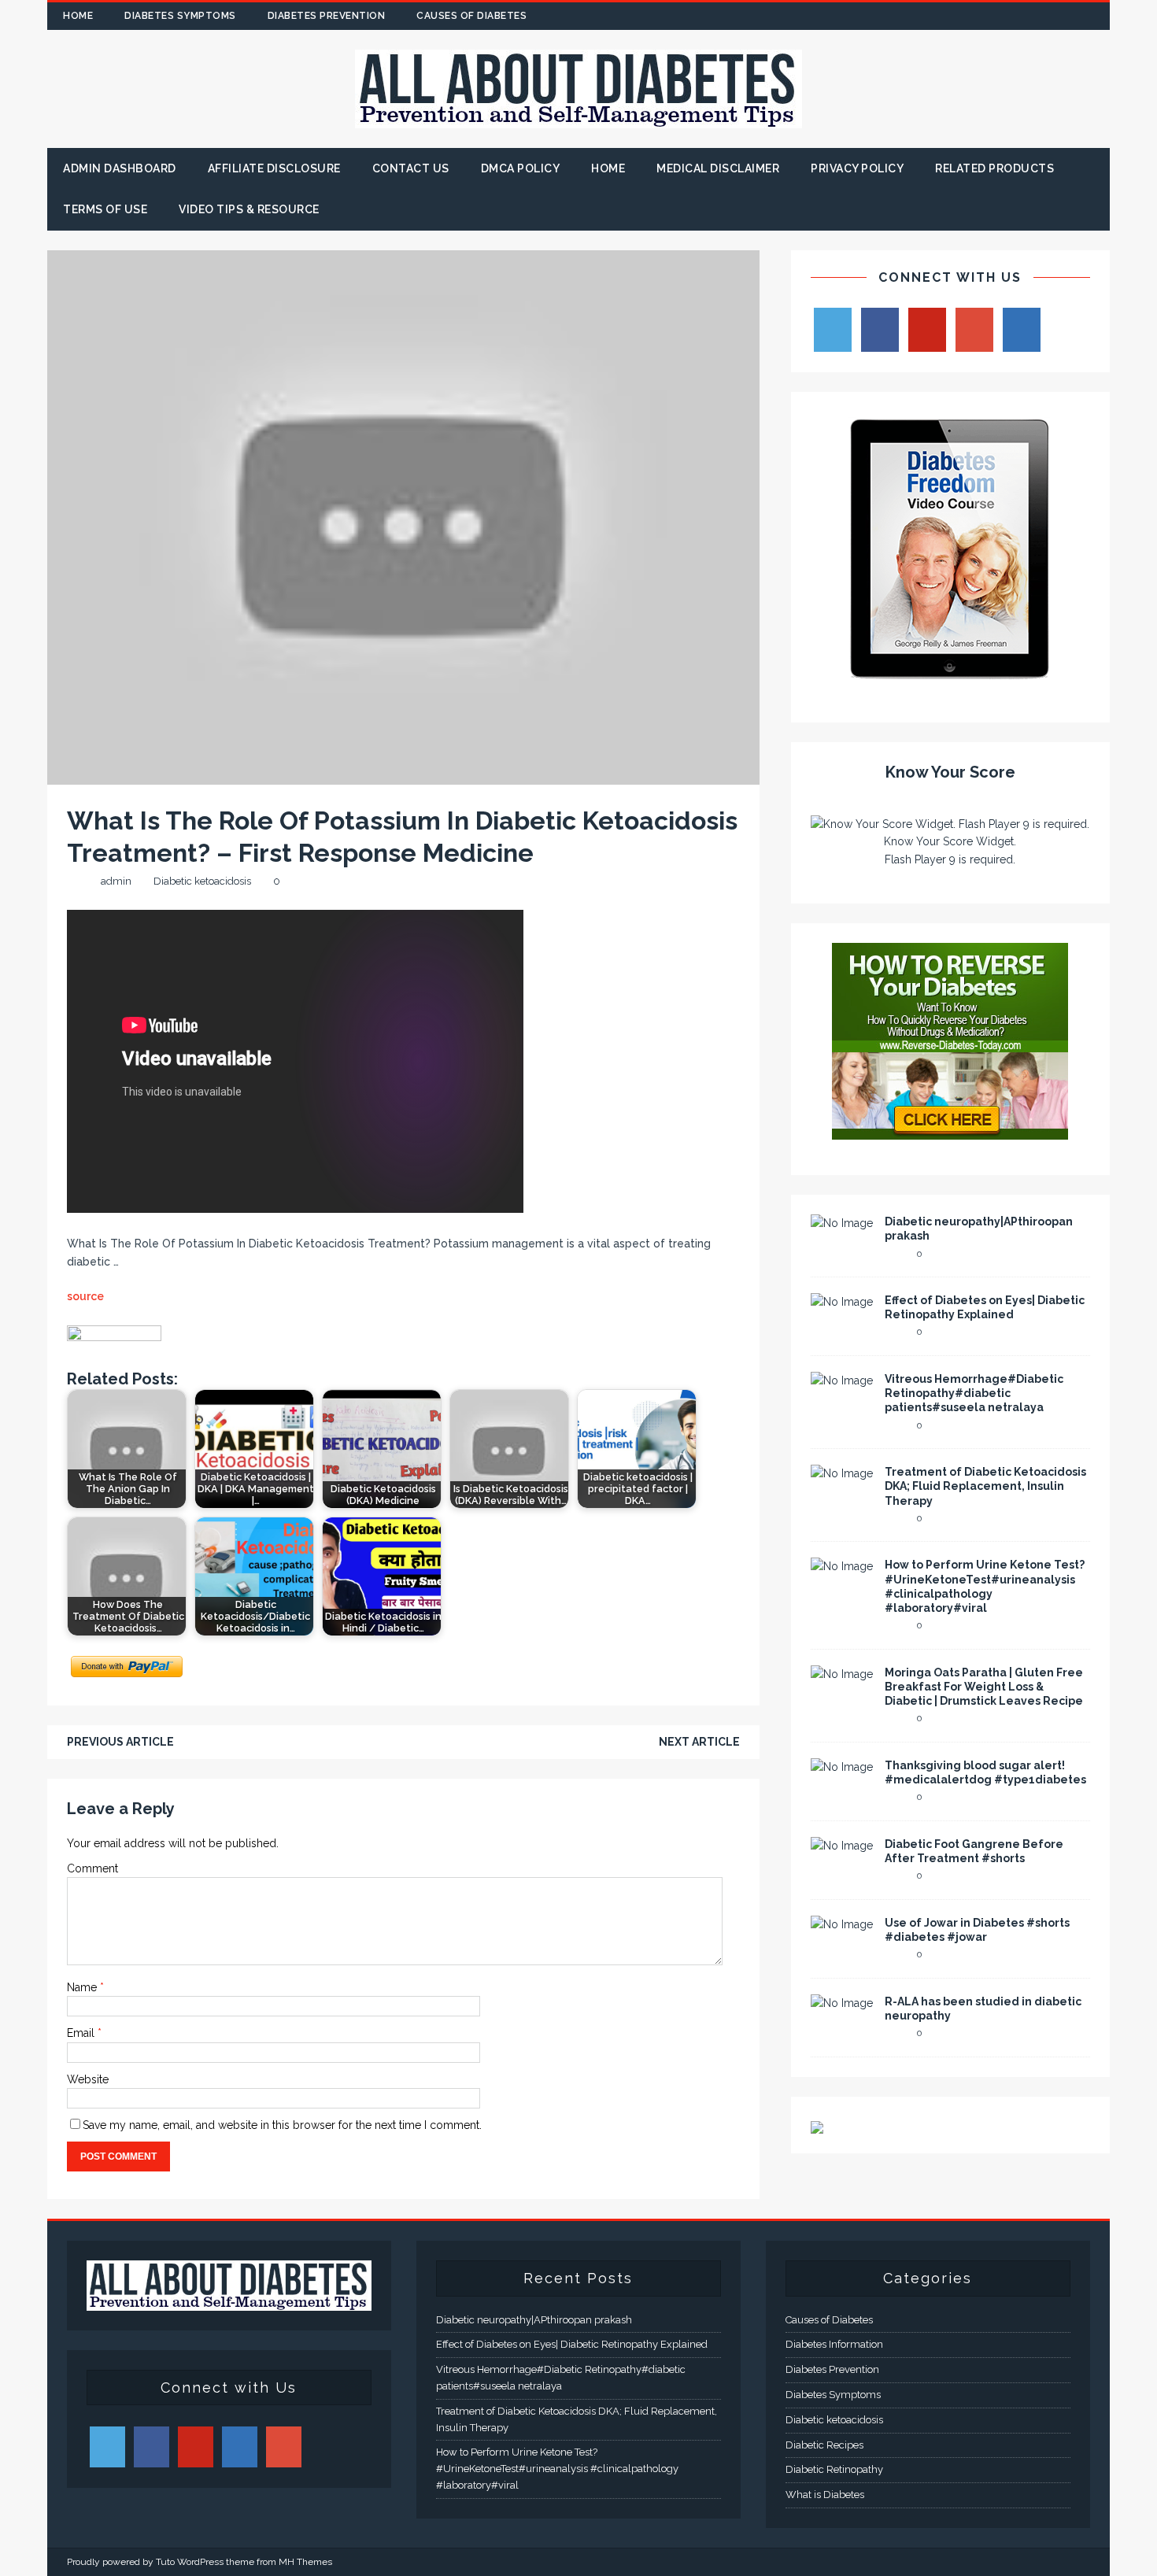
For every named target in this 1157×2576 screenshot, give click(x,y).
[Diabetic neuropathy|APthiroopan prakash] (842, 1223)
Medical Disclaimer (718, 168)
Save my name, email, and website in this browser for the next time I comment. (282, 2125)
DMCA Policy (521, 168)
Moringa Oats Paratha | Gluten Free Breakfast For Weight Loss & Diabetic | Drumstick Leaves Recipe (984, 1687)
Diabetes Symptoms (180, 16)
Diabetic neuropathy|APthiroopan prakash (534, 2320)
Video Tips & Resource (249, 209)
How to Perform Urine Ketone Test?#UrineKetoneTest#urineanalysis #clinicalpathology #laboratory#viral (557, 2469)
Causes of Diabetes (471, 16)
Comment (92, 1868)
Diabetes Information (834, 2344)
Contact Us (411, 168)
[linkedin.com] (1096, 16)
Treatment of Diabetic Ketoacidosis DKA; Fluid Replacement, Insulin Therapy (985, 1486)
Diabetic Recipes (824, 2445)
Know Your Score (950, 772)
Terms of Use (105, 209)
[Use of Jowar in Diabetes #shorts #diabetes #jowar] (842, 1924)
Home (78, 16)
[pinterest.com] (1065, 16)
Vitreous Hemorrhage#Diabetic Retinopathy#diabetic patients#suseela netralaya (974, 1393)
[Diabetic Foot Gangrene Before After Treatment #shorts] (842, 1846)
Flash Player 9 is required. (950, 859)
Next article (699, 1742)
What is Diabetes (825, 2495)
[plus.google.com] (1035, 16)
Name (83, 1987)
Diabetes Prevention (327, 16)
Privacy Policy (857, 168)
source (85, 1296)
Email (82, 2033)
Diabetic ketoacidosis (202, 881)
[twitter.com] (1004, 16)
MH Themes (305, 2562)
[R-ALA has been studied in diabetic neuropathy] (842, 2003)
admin (116, 881)
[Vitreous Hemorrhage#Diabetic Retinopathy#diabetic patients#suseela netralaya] (842, 1380)
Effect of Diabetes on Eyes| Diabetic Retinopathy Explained (572, 2344)
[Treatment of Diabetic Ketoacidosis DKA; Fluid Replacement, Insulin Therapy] (842, 1473)
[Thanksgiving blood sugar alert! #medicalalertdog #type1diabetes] (842, 1767)
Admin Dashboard (120, 168)
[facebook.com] (973, 16)
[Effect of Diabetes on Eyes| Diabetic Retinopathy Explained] (842, 1302)
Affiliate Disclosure (274, 168)
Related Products (994, 168)
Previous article (120, 1742)
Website (88, 2079)
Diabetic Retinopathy (834, 2469)
